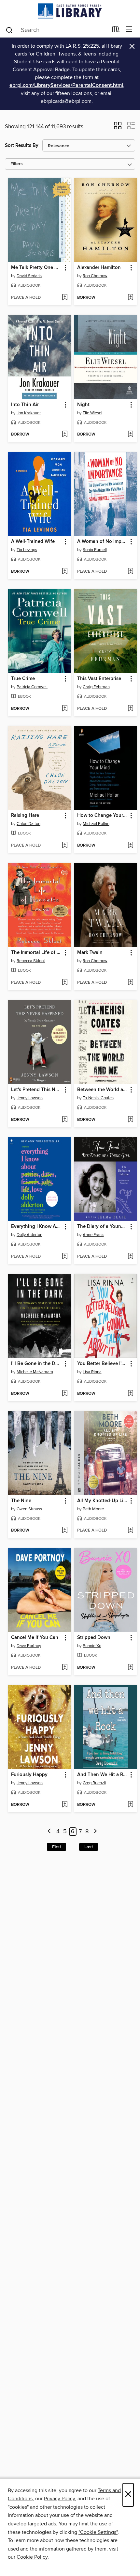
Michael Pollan (96, 824)
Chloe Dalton (28, 824)
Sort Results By (22, 145)
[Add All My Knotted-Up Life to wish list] (130, 1531)
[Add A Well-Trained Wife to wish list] (65, 572)
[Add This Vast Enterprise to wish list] (130, 709)
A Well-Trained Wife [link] (33, 542)
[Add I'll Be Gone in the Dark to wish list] (65, 1394)
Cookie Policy (32, 2557)
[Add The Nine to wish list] (65, 1531)
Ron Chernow (95, 276)
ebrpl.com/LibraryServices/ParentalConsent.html (66, 85)
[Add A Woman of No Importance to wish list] (130, 572)
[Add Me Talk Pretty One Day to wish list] (65, 298)
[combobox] (56, 30)
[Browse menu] (129, 30)
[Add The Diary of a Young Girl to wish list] (130, 1257)
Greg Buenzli (94, 1783)
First (56, 1847)
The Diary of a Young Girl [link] (103, 1227)
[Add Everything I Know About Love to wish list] (65, 1257)
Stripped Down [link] (94, 1638)
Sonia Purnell (95, 550)
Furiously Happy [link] (29, 1775)
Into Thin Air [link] (25, 405)
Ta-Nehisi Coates (98, 1098)
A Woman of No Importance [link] (103, 542)
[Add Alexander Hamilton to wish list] (130, 298)
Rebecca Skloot (31, 961)
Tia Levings (27, 550)
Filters (17, 164)
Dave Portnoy (29, 1646)
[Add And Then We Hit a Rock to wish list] (130, 1805)
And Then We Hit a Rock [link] (103, 1775)
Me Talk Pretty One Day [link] (36, 268)
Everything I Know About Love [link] (36, 1227)
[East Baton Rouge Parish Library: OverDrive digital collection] (70, 11)
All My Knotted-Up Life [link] (102, 1501)
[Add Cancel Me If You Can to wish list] (65, 1668)
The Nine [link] (21, 1501)
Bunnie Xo (92, 1646)
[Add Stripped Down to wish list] (130, 1668)
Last (89, 1847)
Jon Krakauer (29, 413)
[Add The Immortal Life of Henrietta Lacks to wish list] (65, 983)
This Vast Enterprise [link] (99, 679)
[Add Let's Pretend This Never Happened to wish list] (65, 1120)
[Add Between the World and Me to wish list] (130, 1120)
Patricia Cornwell (32, 687)
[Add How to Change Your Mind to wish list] (130, 846)
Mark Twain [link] (90, 953)
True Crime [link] (23, 679)
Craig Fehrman (96, 687)
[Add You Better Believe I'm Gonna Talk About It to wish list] (130, 1394)
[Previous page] (50, 1832)
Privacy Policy (59, 2499)
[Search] (9, 30)
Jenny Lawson (30, 1098)
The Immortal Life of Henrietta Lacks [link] (36, 953)
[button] (118, 128)
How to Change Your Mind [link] (103, 816)
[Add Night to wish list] (130, 435)
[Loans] (116, 31)
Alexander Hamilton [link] (99, 268)
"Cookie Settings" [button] (98, 2532)
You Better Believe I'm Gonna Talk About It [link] (103, 1364)
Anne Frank (93, 1235)
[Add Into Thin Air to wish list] (65, 435)
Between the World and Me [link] (103, 1090)
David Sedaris (29, 276)
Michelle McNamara (35, 1372)
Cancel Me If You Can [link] (35, 1638)
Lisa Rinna (92, 1372)
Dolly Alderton (29, 1235)
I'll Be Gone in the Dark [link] (36, 1364)
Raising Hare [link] (25, 816)
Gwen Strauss (29, 1509)
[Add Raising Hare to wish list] (65, 846)
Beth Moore (93, 1509)
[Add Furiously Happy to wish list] (65, 1805)
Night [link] (83, 405)
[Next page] (95, 1832)
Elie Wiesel (92, 413)
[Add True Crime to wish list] (65, 709)
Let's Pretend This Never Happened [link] (36, 1090)
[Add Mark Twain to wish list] (130, 983)
